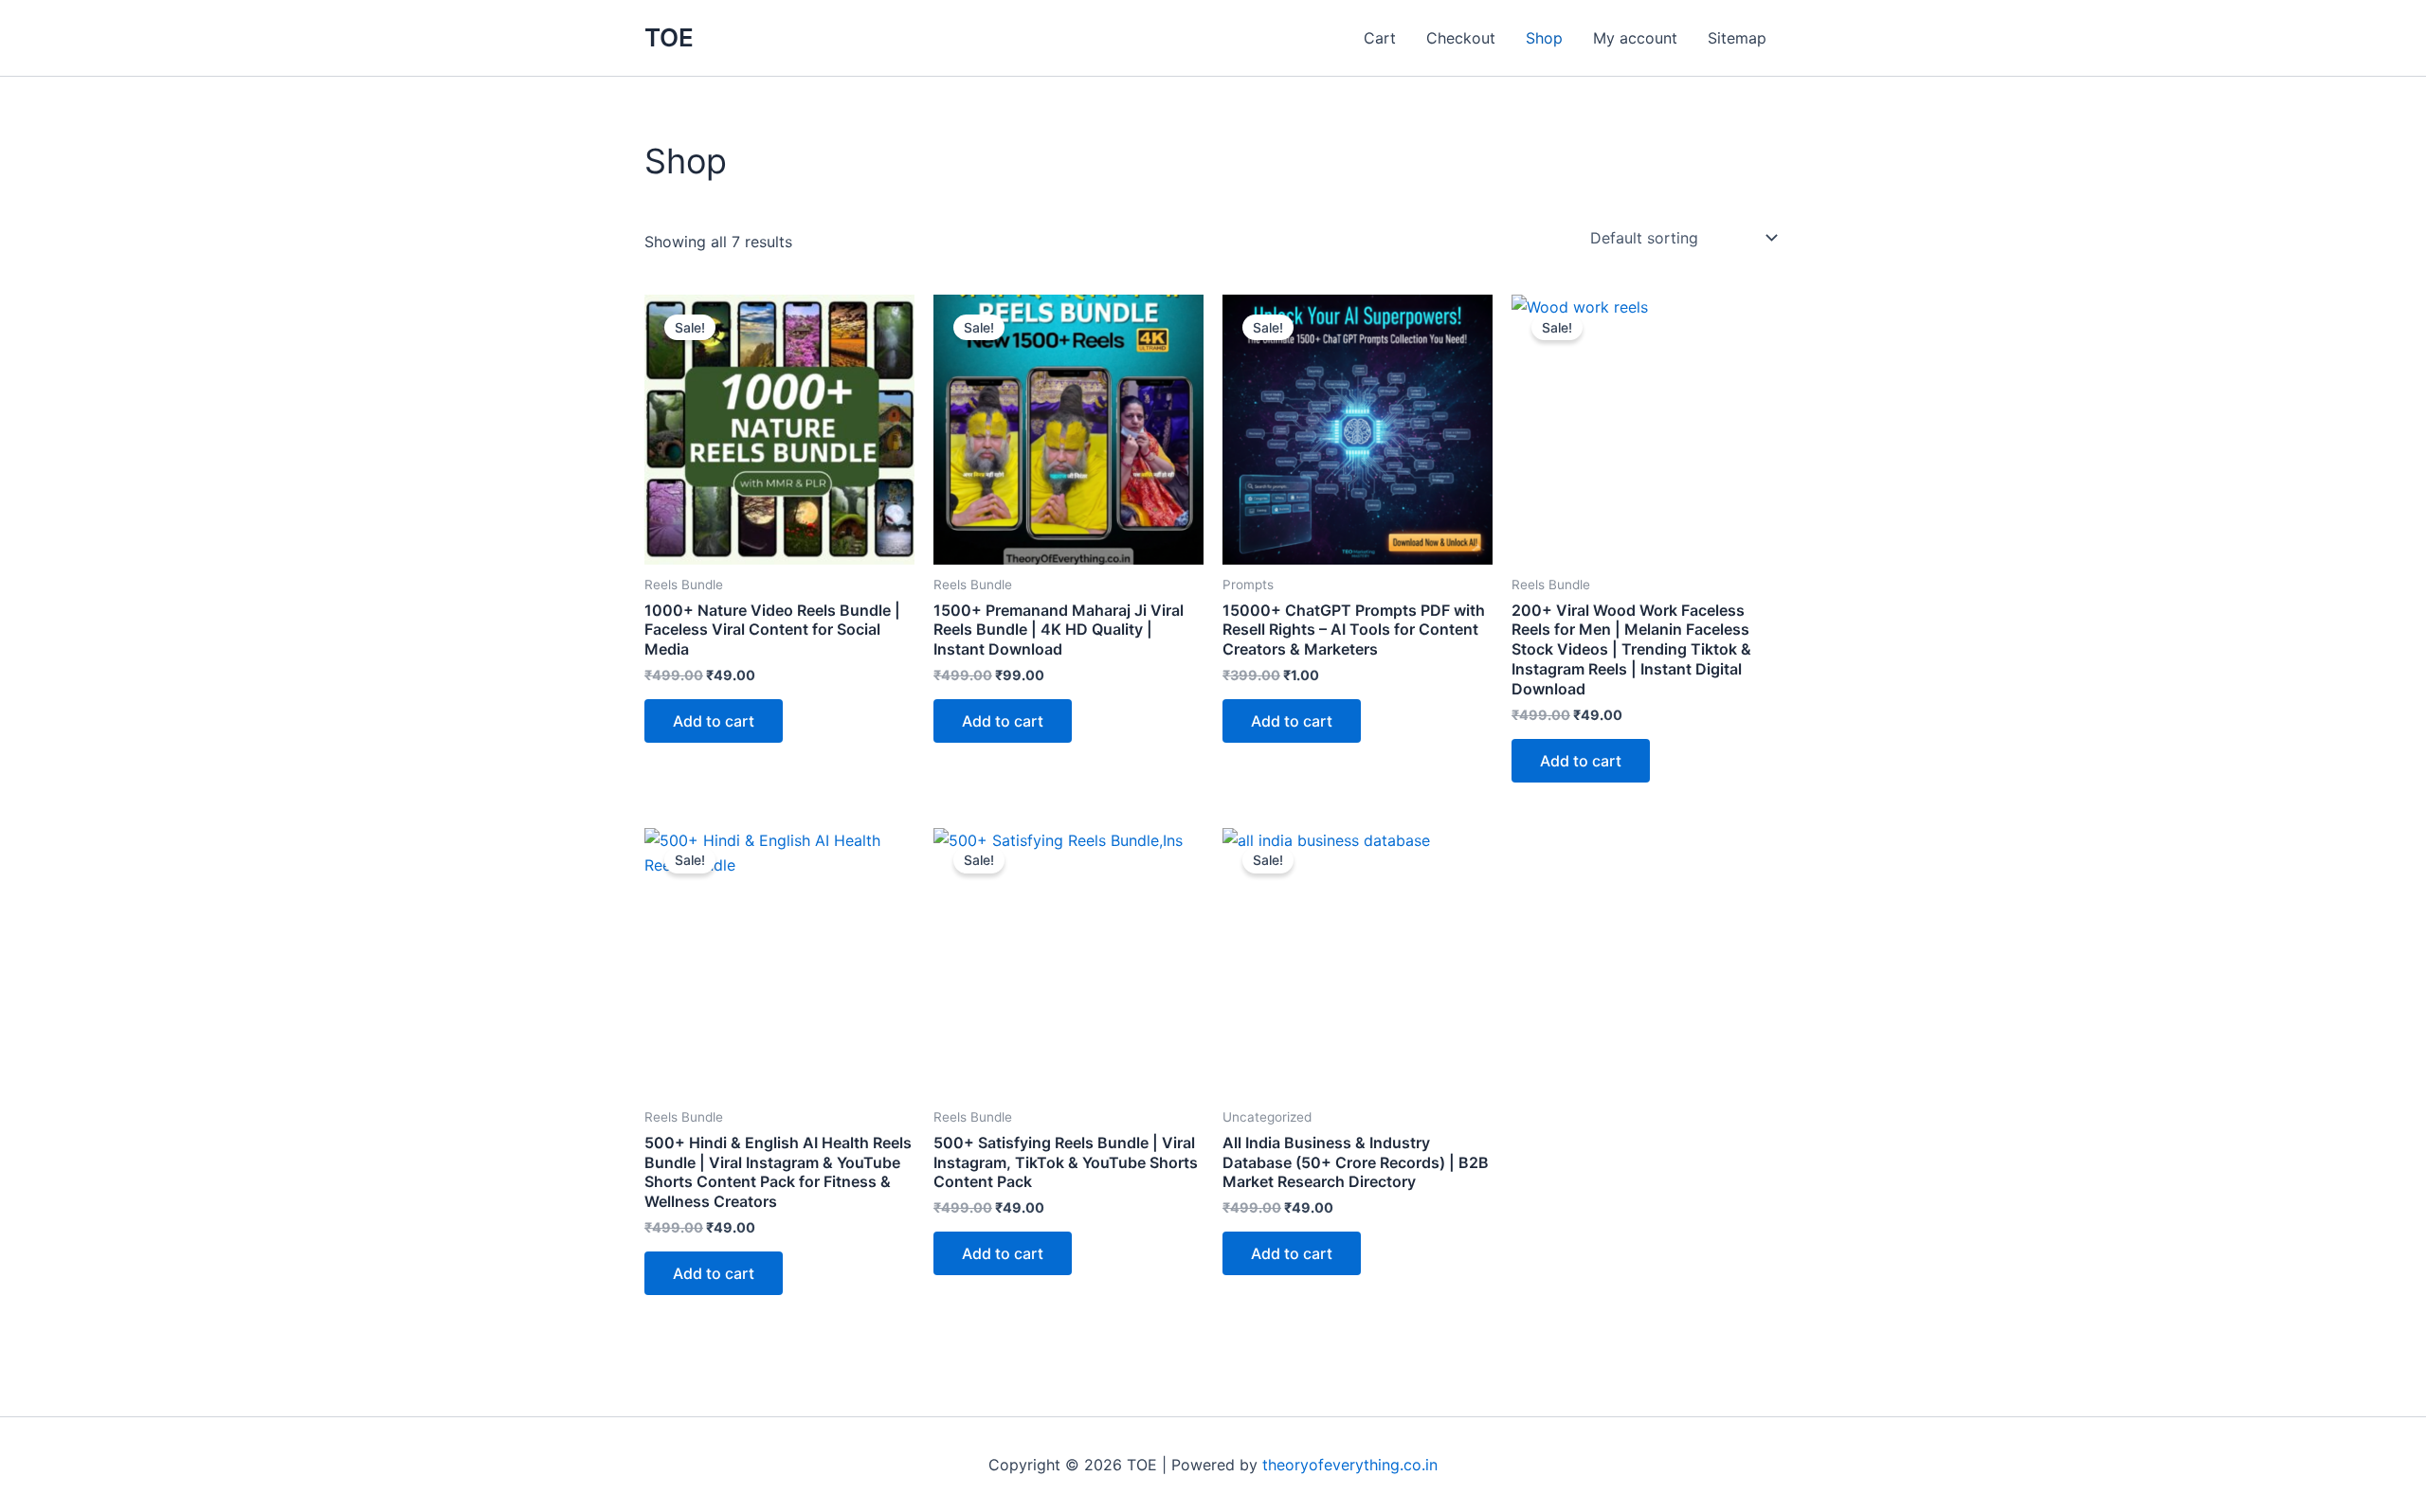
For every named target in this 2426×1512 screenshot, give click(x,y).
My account (1635, 38)
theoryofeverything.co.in (1350, 1465)
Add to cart (714, 721)
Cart (1380, 38)
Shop (1544, 38)
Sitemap (1737, 38)
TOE (669, 37)
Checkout (1461, 38)
